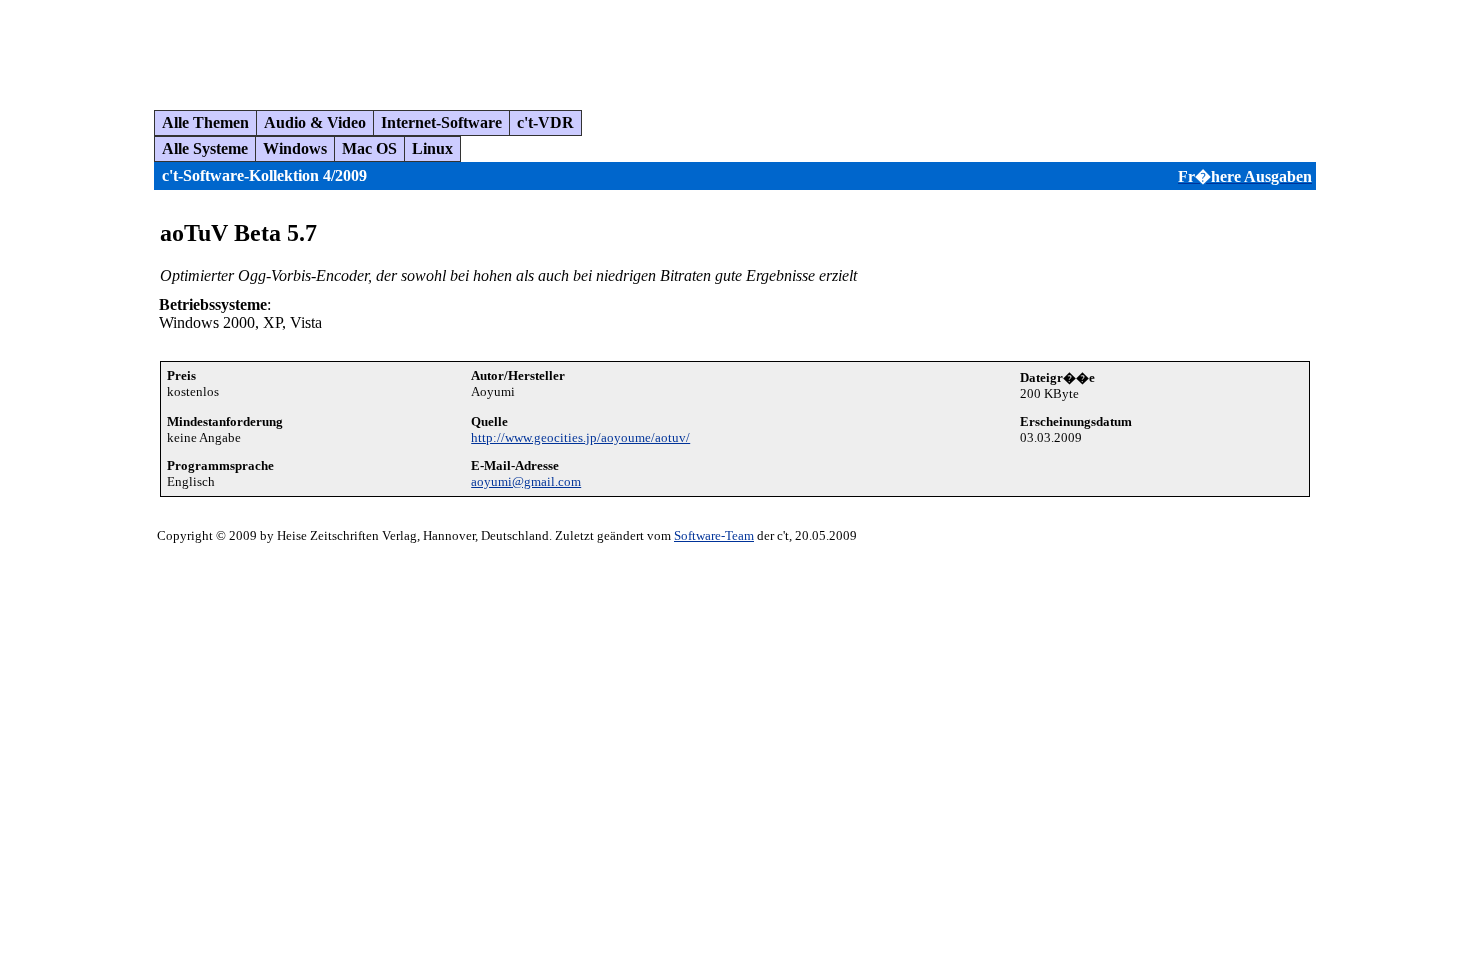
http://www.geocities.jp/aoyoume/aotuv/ (580, 437)
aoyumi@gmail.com (526, 481)
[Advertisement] (374, 47)
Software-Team (714, 535)
